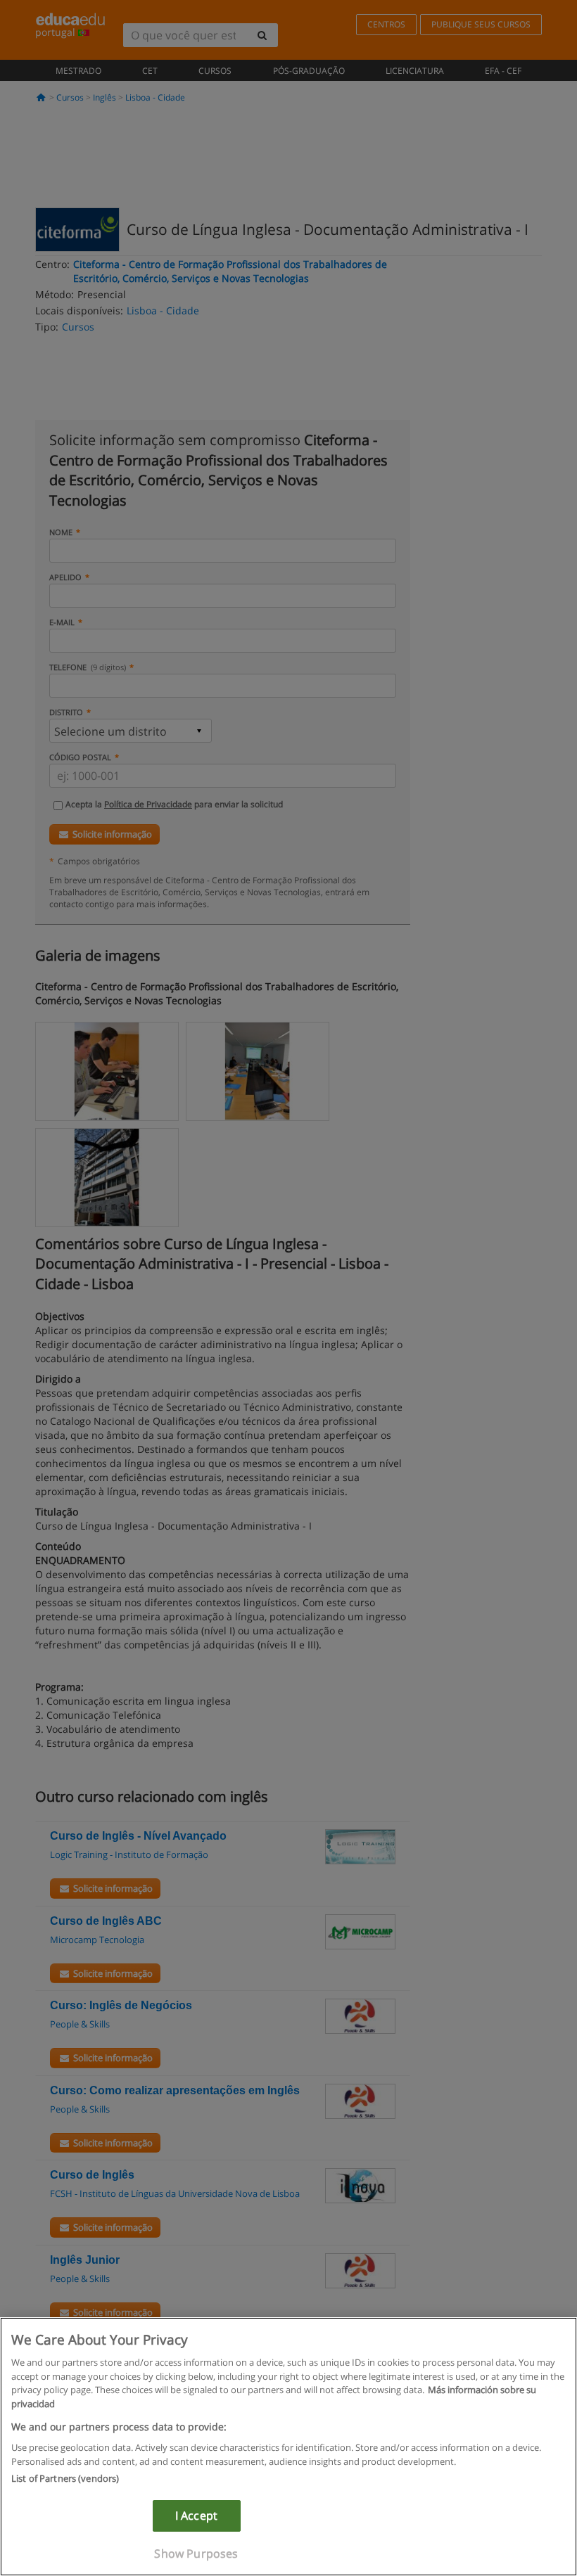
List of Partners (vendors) (65, 2478)
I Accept (196, 2516)
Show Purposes (196, 2553)
